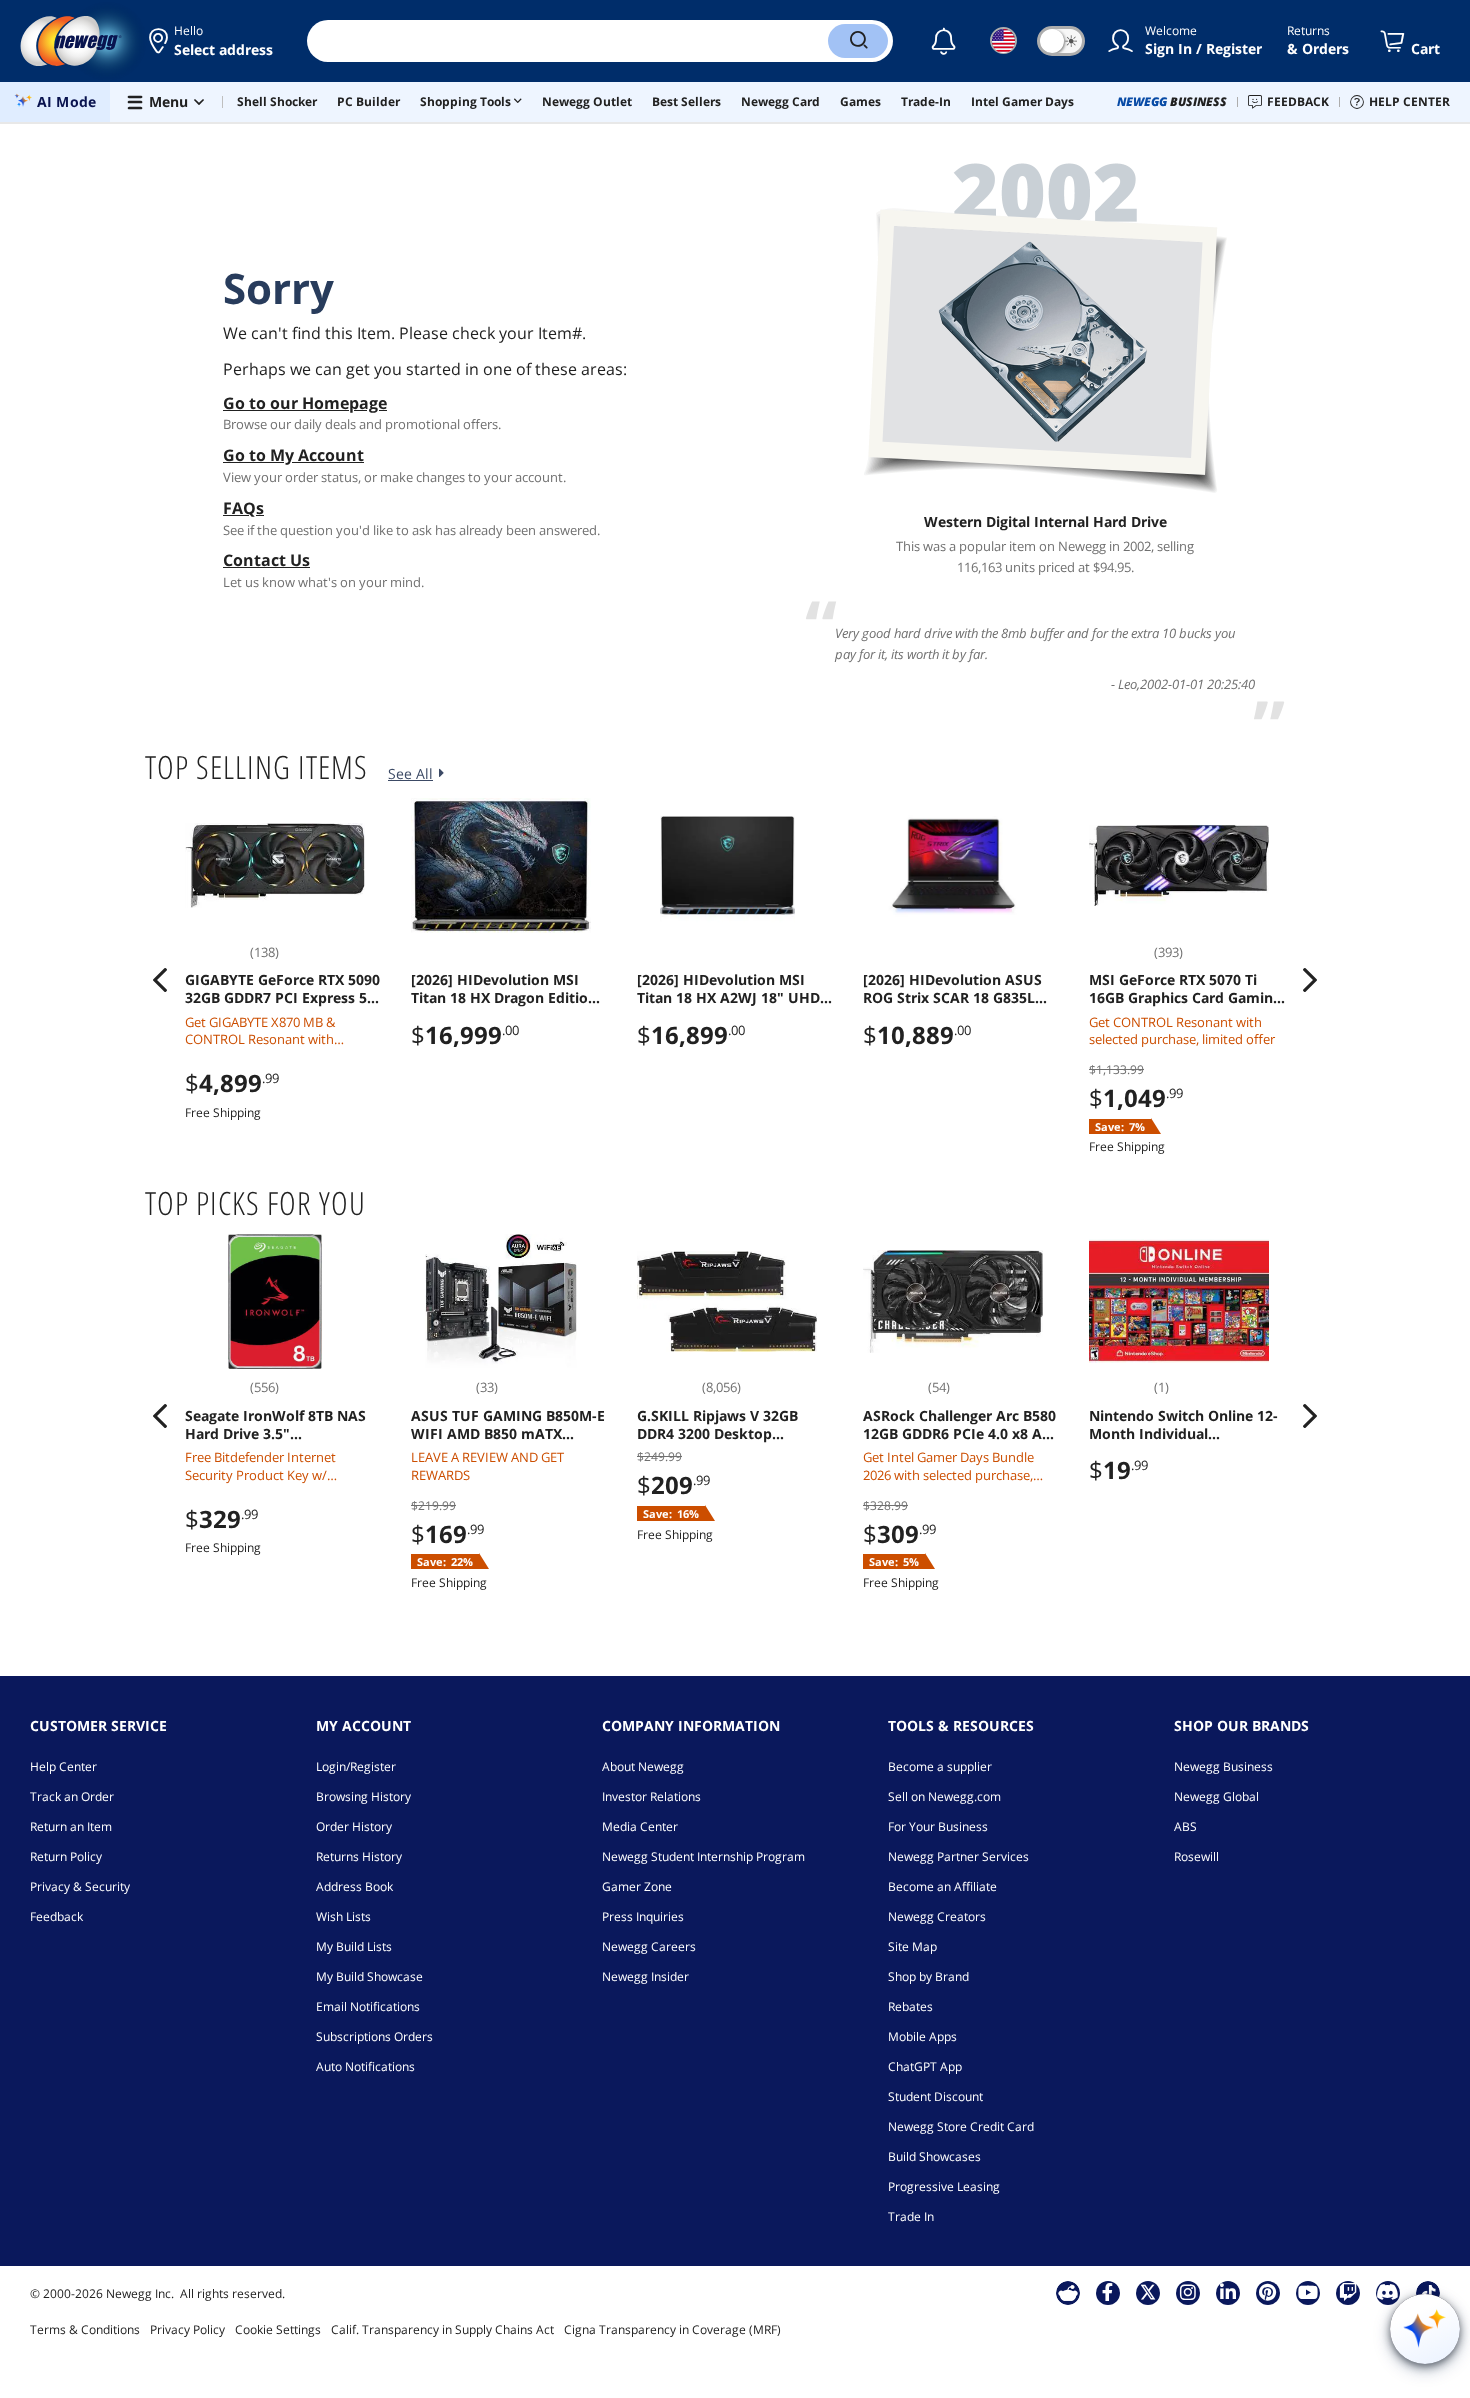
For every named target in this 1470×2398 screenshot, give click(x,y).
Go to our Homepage (305, 403)
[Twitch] (1348, 2292)
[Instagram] (1188, 2292)
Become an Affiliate (942, 1886)
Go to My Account (293, 455)
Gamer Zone (637, 1886)
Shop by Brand (928, 1976)
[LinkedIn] (1228, 2292)
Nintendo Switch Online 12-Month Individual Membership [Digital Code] (1183, 1425)
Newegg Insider (645, 1976)
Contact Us (266, 560)
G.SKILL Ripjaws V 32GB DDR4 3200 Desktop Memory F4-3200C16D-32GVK (717, 1425)
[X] (1148, 2292)
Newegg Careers (649, 1946)
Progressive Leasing (944, 2186)
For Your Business (938, 1826)
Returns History (359, 1856)
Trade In (911, 2216)
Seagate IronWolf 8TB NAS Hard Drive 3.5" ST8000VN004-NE (275, 1425)
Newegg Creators (937, 1916)
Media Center (640, 1826)
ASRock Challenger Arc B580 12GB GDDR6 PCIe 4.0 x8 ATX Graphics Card (961, 1425)
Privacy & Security (80, 1886)
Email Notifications (368, 2006)
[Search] (858, 41)
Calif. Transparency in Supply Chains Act (442, 2329)
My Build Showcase (369, 1976)
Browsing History (363, 1796)
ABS (1185, 1826)
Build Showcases (934, 2156)
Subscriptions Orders (374, 2036)
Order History (354, 1826)
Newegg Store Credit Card (961, 2126)
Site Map (912, 1946)
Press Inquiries (643, 1916)
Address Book (354, 1886)
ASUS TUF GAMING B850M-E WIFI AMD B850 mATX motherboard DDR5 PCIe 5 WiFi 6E (508, 1425)
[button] (212, 41)
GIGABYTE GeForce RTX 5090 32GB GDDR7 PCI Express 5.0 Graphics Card (282, 989)
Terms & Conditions (85, 2329)
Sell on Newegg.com (944, 1796)
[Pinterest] (1267, 2292)
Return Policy (66, 1856)
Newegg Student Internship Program (703, 1856)
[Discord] (1387, 2292)
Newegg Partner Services (958, 1856)
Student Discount (935, 2096)
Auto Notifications (365, 2066)
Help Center (63, 1766)
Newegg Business (1223, 1766)
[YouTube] (1308, 2292)
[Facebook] (1107, 2292)
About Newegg (643, 1766)
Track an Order (72, 1796)
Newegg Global (1216, 1796)
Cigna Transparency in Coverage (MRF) (672, 2329)
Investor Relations (651, 1796)
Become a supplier (940, 1766)
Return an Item (71, 1826)
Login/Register (356, 1766)
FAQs (243, 508)
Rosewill (1196, 1856)
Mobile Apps (922, 2036)
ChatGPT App (925, 2066)
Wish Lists (343, 1916)
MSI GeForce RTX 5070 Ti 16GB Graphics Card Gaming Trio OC (1185, 989)
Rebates (910, 2006)
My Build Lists (354, 1946)
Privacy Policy (187, 2329)
